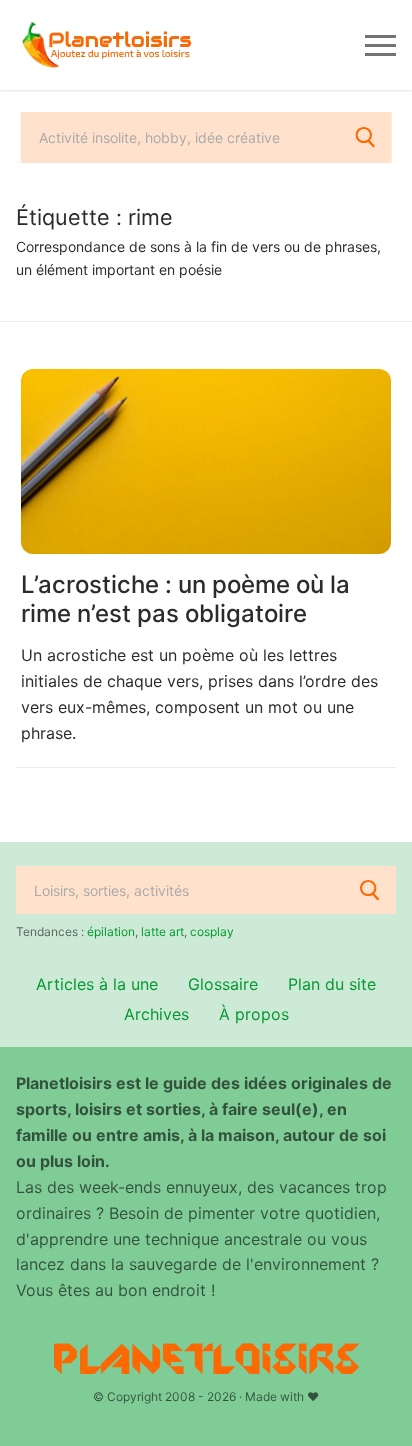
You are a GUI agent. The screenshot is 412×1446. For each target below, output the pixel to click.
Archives (156, 1014)
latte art (162, 931)
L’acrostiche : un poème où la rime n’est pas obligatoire (185, 599)
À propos (254, 1014)
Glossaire (223, 984)
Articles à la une (97, 984)
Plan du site (332, 984)
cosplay (212, 931)
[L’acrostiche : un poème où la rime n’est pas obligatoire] (206, 461)
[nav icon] (380, 45)
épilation (111, 931)
